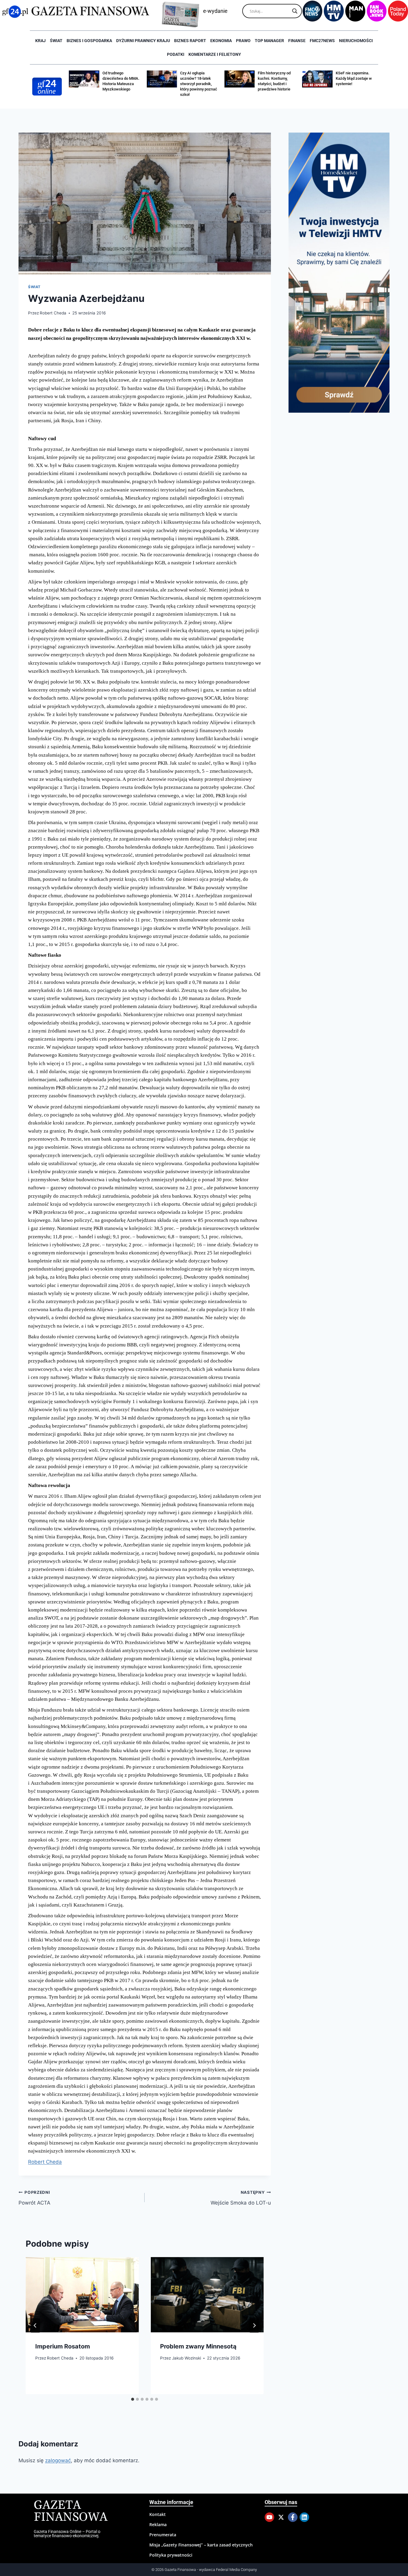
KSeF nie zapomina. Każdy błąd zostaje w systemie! (276, 78)
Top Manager (269, 41)
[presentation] (82, 2295)
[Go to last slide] (35, 2325)
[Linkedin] (304, 2517)
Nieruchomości (356, 41)
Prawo (243, 41)
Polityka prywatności (171, 2555)
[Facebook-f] (293, 2517)
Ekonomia (221, 41)
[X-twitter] (281, 2517)
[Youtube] (269, 2517)
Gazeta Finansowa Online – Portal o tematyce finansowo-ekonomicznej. (67, 2534)
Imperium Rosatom (63, 2346)
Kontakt (158, 2514)
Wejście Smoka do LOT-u (241, 2198)
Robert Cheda (53, 313)
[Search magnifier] (295, 11)
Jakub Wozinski (187, 2358)
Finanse (297, 41)
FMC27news (322, 41)
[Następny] (254, 2325)
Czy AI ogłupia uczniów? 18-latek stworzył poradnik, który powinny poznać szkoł (121, 84)
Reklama (158, 2524)
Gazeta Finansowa (71, 2511)
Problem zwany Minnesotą (198, 2346)
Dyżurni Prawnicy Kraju (143, 41)
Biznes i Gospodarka (89, 41)
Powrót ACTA (34, 2198)
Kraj (40, 41)
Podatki (176, 54)
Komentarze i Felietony (215, 54)
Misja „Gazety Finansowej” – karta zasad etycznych (201, 2545)
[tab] (133, 2399)
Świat (56, 41)
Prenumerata (163, 2535)
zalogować (58, 2460)
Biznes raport (190, 41)
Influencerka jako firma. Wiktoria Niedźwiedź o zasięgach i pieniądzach (351, 84)
